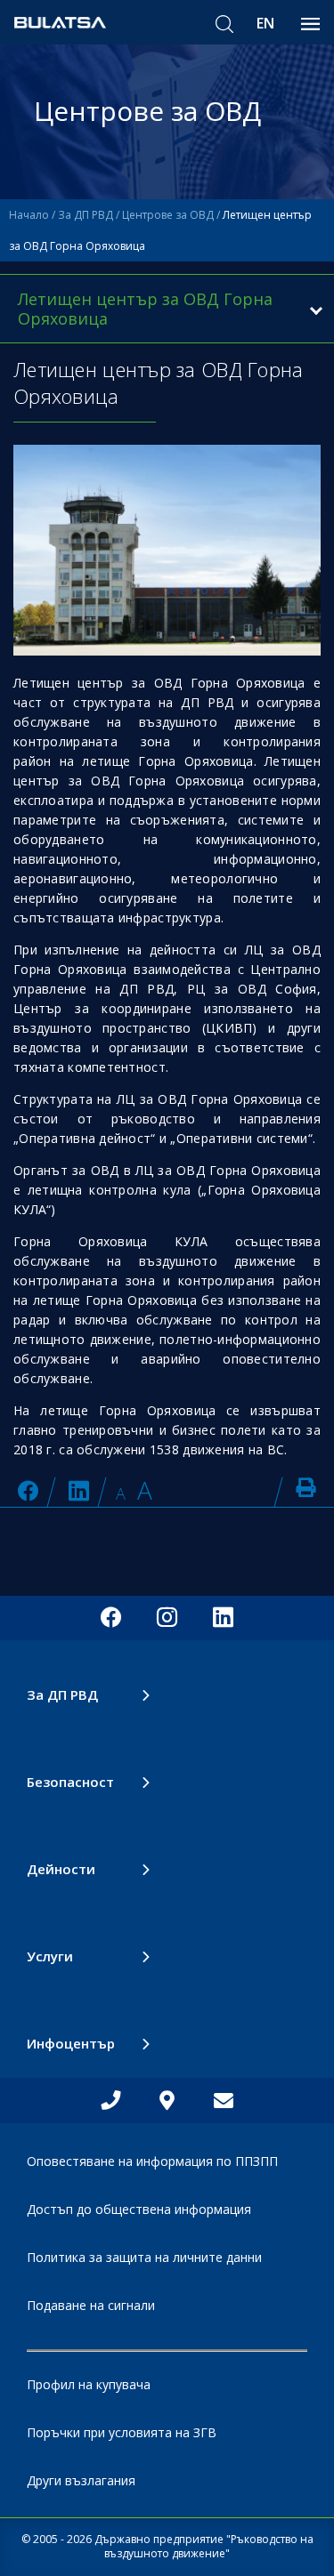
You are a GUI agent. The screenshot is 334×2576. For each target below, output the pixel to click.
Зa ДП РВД (86, 215)
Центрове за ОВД (168, 215)
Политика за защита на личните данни (144, 2257)
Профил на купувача (89, 2384)
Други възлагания (81, 2480)
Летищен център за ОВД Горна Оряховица (145, 309)
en (265, 23)
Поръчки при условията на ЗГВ (122, 2432)
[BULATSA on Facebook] (28, 1490)
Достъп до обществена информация (139, 2209)
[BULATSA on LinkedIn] (79, 1490)
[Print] (306, 1487)
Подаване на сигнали (91, 2305)
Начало (29, 215)
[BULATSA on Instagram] (167, 1618)
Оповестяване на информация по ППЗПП (152, 2161)
